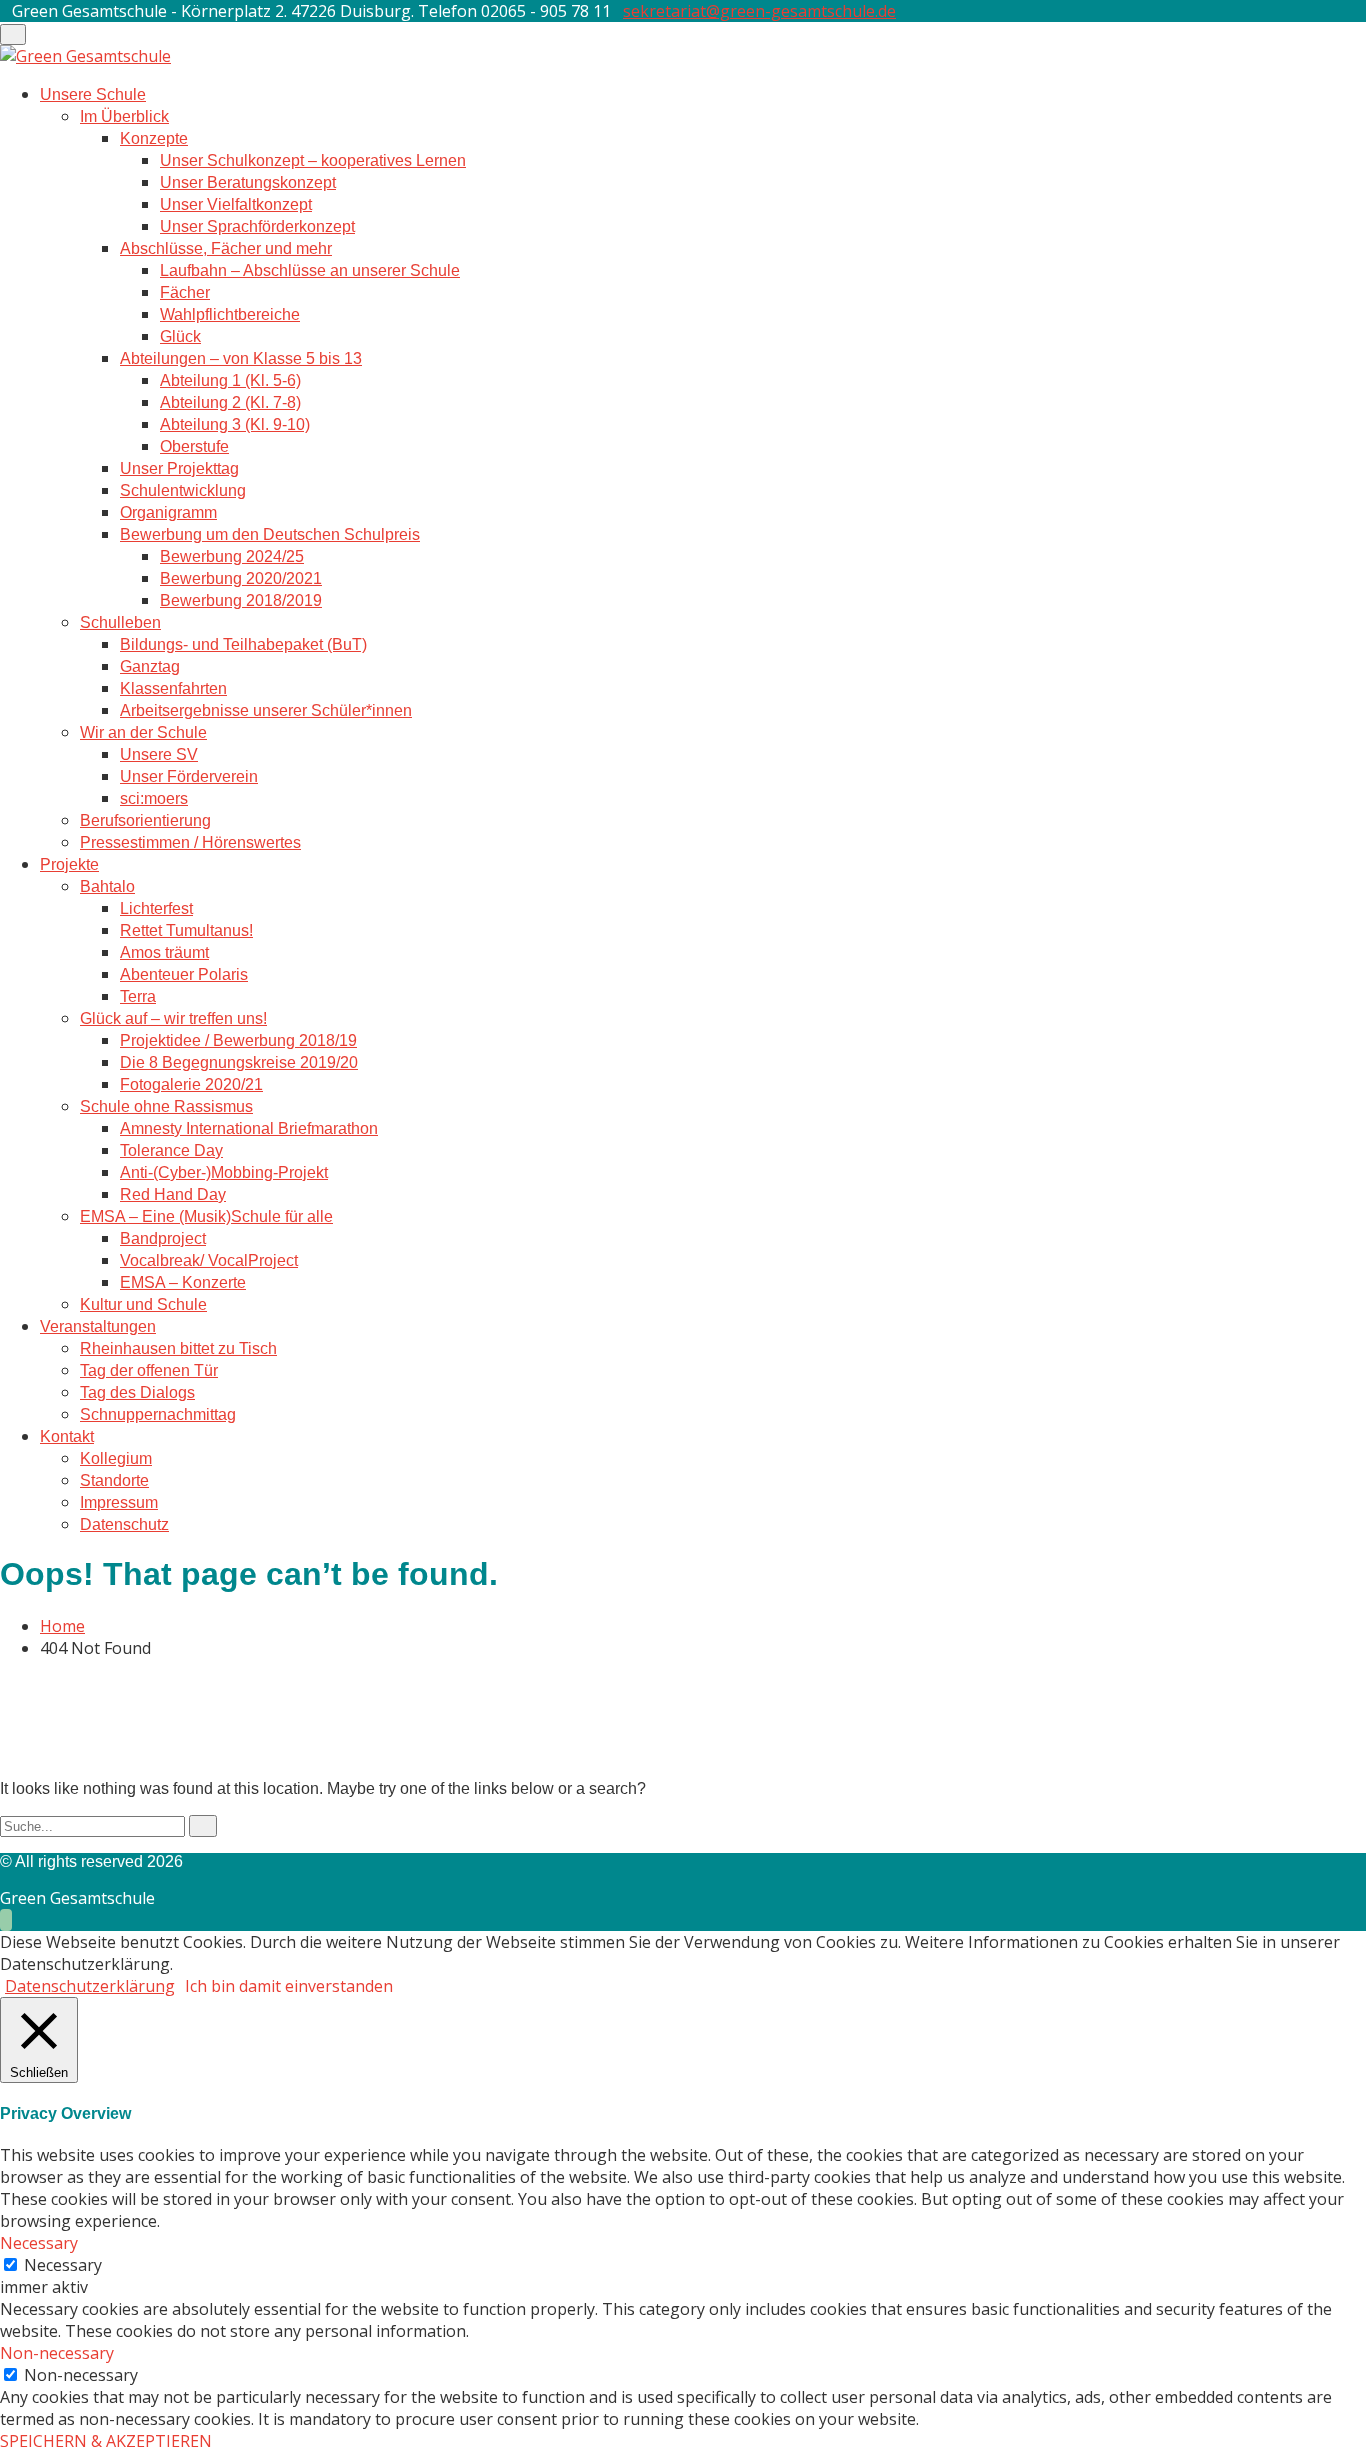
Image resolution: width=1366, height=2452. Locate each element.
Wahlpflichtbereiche (230, 314)
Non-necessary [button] (57, 2353)
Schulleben (120, 622)
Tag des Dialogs (137, 1392)
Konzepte (154, 138)
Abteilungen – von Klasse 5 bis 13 (241, 358)
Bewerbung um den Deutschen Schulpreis (270, 534)
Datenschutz (124, 1524)
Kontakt (67, 1436)
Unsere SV (159, 754)
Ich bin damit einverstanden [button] (289, 1986)
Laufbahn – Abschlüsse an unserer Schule (310, 270)
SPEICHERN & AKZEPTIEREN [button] (106, 2441)
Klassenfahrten (173, 688)
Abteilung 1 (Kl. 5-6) (230, 380)
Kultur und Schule (143, 1304)
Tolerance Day (171, 1150)
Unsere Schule (93, 94)
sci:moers (154, 798)
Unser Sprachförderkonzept (257, 226)
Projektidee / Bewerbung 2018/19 (238, 1040)
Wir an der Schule (143, 732)
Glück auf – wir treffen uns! (173, 1018)
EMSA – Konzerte (183, 1282)
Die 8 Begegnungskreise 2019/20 (239, 1062)
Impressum (119, 1502)
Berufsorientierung (145, 820)
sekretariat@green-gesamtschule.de (759, 11)
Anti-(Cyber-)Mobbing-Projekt (224, 1172)
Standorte (114, 1480)
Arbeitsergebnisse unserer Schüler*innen (266, 710)
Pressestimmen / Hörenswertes (190, 842)
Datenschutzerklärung (90, 1986)
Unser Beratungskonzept (248, 182)
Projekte (69, 864)
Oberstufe (194, 446)
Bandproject (163, 1238)
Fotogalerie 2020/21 (191, 1084)
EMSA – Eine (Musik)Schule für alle (206, 1216)
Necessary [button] (39, 2243)
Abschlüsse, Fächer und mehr (226, 248)
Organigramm (168, 512)
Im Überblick (124, 116)
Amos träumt (164, 952)
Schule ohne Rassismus (166, 1106)
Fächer (185, 292)
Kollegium (116, 1458)
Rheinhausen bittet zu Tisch (178, 1348)
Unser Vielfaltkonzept (236, 204)
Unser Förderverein (189, 776)
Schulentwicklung (183, 490)
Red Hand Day (173, 1194)
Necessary (63, 2265)
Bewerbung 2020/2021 (241, 578)
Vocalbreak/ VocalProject (209, 1260)
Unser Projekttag (179, 468)
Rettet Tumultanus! (186, 930)
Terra (138, 996)
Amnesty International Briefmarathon (249, 1128)
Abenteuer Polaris (184, 974)
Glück (180, 336)
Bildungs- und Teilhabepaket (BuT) (243, 644)
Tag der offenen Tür (149, 1370)
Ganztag (150, 666)
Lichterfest (156, 908)
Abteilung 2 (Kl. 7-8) (230, 402)
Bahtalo (107, 886)
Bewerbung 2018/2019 (241, 600)
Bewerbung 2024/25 (232, 556)
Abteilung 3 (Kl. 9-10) (235, 424)
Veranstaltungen (98, 1326)
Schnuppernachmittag (158, 1414)
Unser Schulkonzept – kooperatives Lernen (313, 160)
